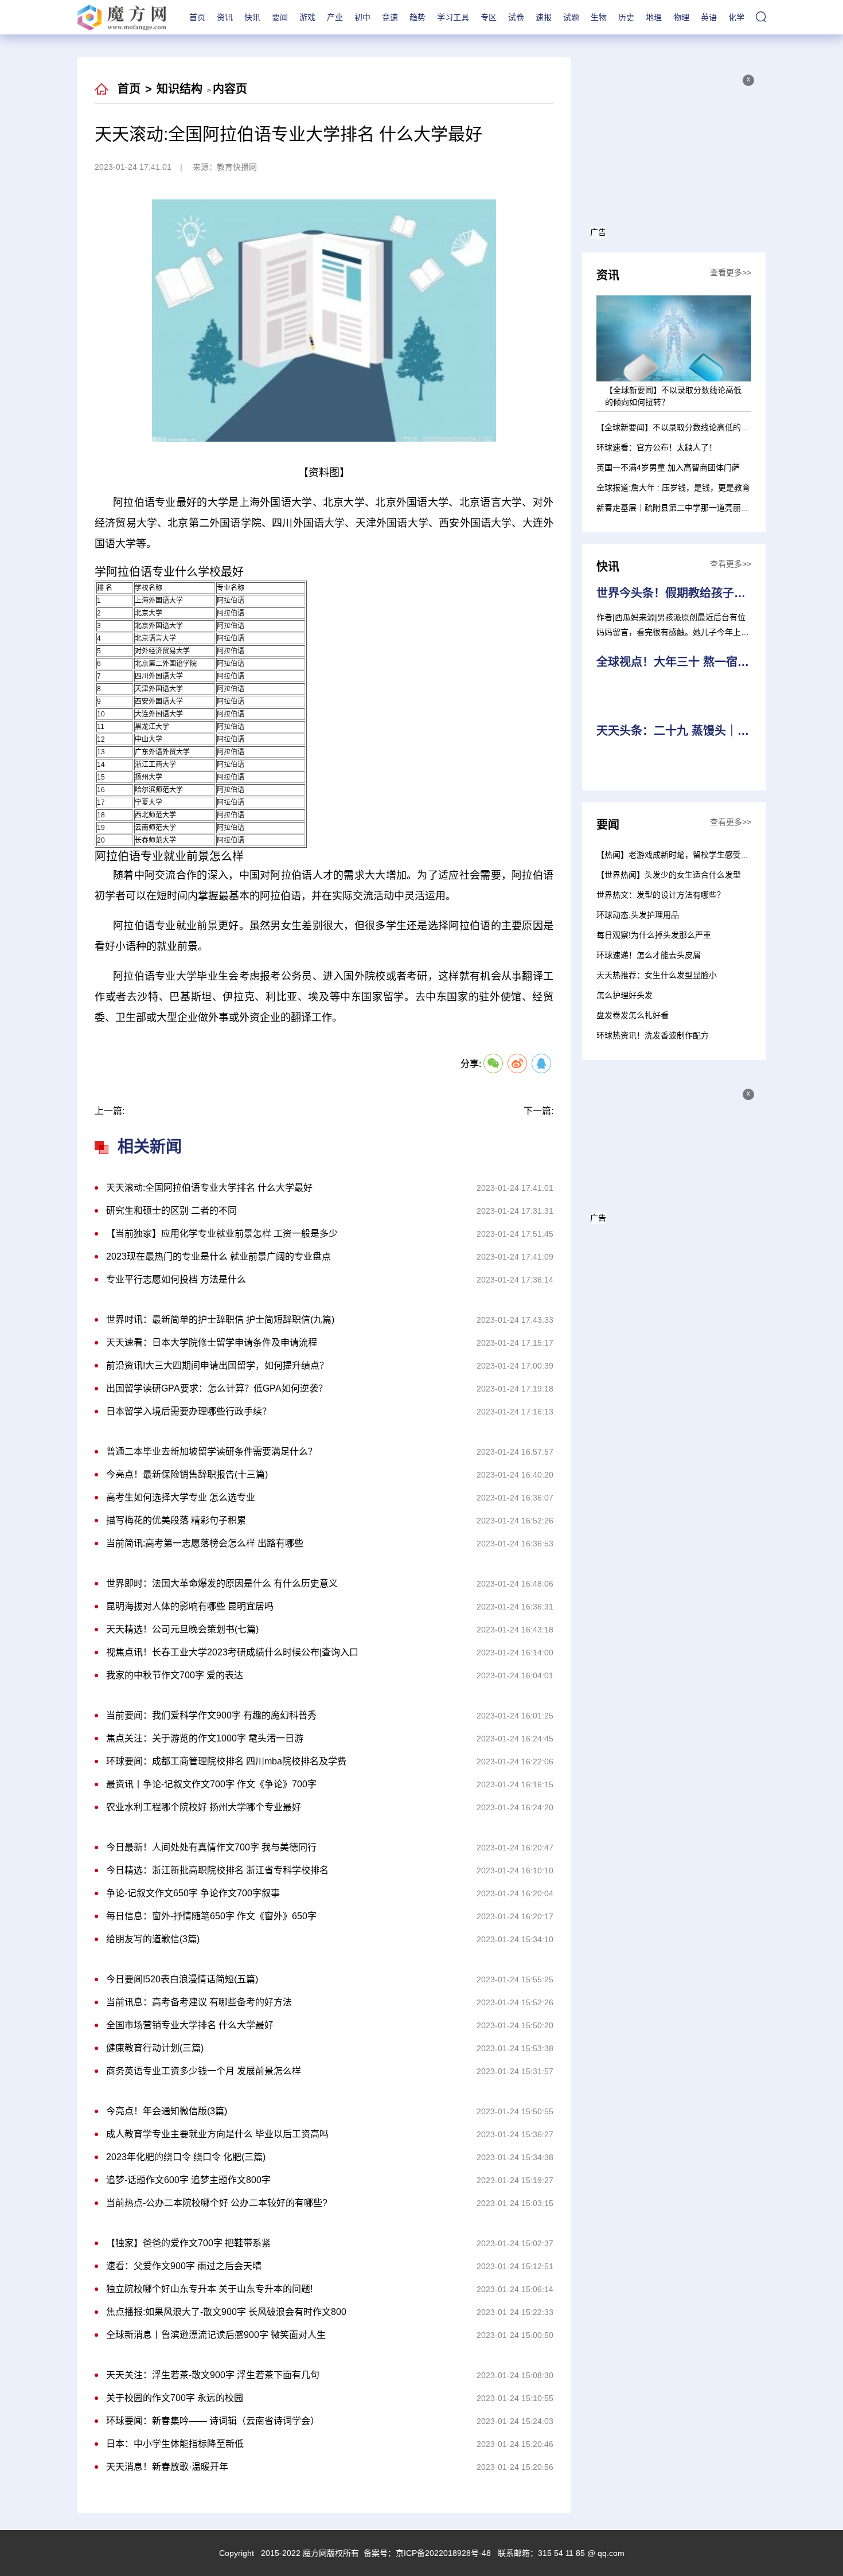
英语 (709, 17)
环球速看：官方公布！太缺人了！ (657, 447)
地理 (654, 17)
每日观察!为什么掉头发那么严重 (654, 935)
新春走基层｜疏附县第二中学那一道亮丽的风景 (681, 508)
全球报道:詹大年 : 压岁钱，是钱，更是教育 (673, 488)
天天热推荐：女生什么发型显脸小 (657, 975)
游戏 (307, 17)
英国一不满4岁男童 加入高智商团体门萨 (668, 467)
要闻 (280, 17)
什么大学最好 (388, 1045)
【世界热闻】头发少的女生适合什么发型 (669, 875)
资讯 (225, 17)
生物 (599, 17)
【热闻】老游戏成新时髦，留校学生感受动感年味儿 (689, 855)
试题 (571, 17)
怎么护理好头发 (625, 995)
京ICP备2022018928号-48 (443, 2553)
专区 (489, 17)
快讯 (252, 17)
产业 (335, 17)
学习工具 (453, 17)
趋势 (417, 17)
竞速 (390, 17)
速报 (544, 17)
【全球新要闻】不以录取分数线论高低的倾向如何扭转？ (697, 427)
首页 (197, 17)
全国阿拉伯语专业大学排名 (305, 1045)
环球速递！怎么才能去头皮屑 (649, 955)
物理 (681, 17)
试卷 (516, 17)
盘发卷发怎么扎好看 (633, 1015)
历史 (626, 17)
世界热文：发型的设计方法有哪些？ (661, 895)
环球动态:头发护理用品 (638, 915)
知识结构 (179, 89)
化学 (736, 17)
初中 (362, 17)
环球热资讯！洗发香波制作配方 (653, 1035)
